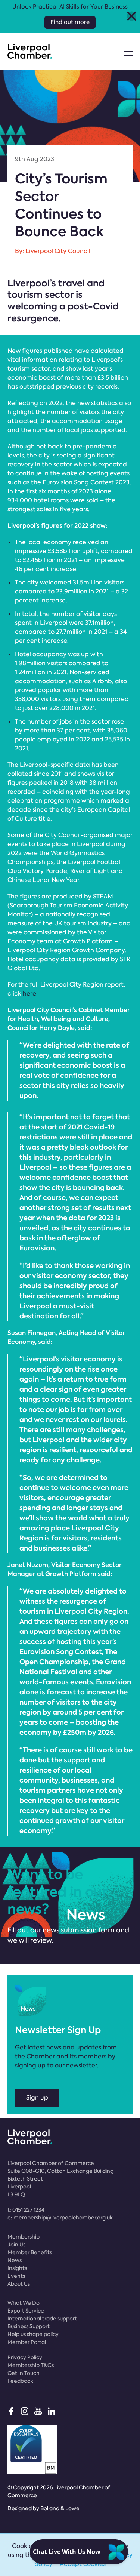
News (15, 2260)
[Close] (132, 16)
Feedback (20, 2381)
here (29, 994)
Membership (24, 2237)
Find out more (70, 22)
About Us (19, 2284)
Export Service (26, 2311)
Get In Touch (24, 2373)
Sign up (37, 2097)
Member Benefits (30, 2252)
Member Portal (27, 2342)
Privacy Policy (25, 2357)
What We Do (24, 2303)
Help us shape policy (33, 2334)
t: (26, 2210)
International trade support (42, 2319)
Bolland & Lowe (60, 2508)
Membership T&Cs (31, 2365)
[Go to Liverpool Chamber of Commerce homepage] (30, 51)
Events (16, 2276)
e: (60, 2218)
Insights (17, 2268)
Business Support (29, 2326)
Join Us (16, 2245)
